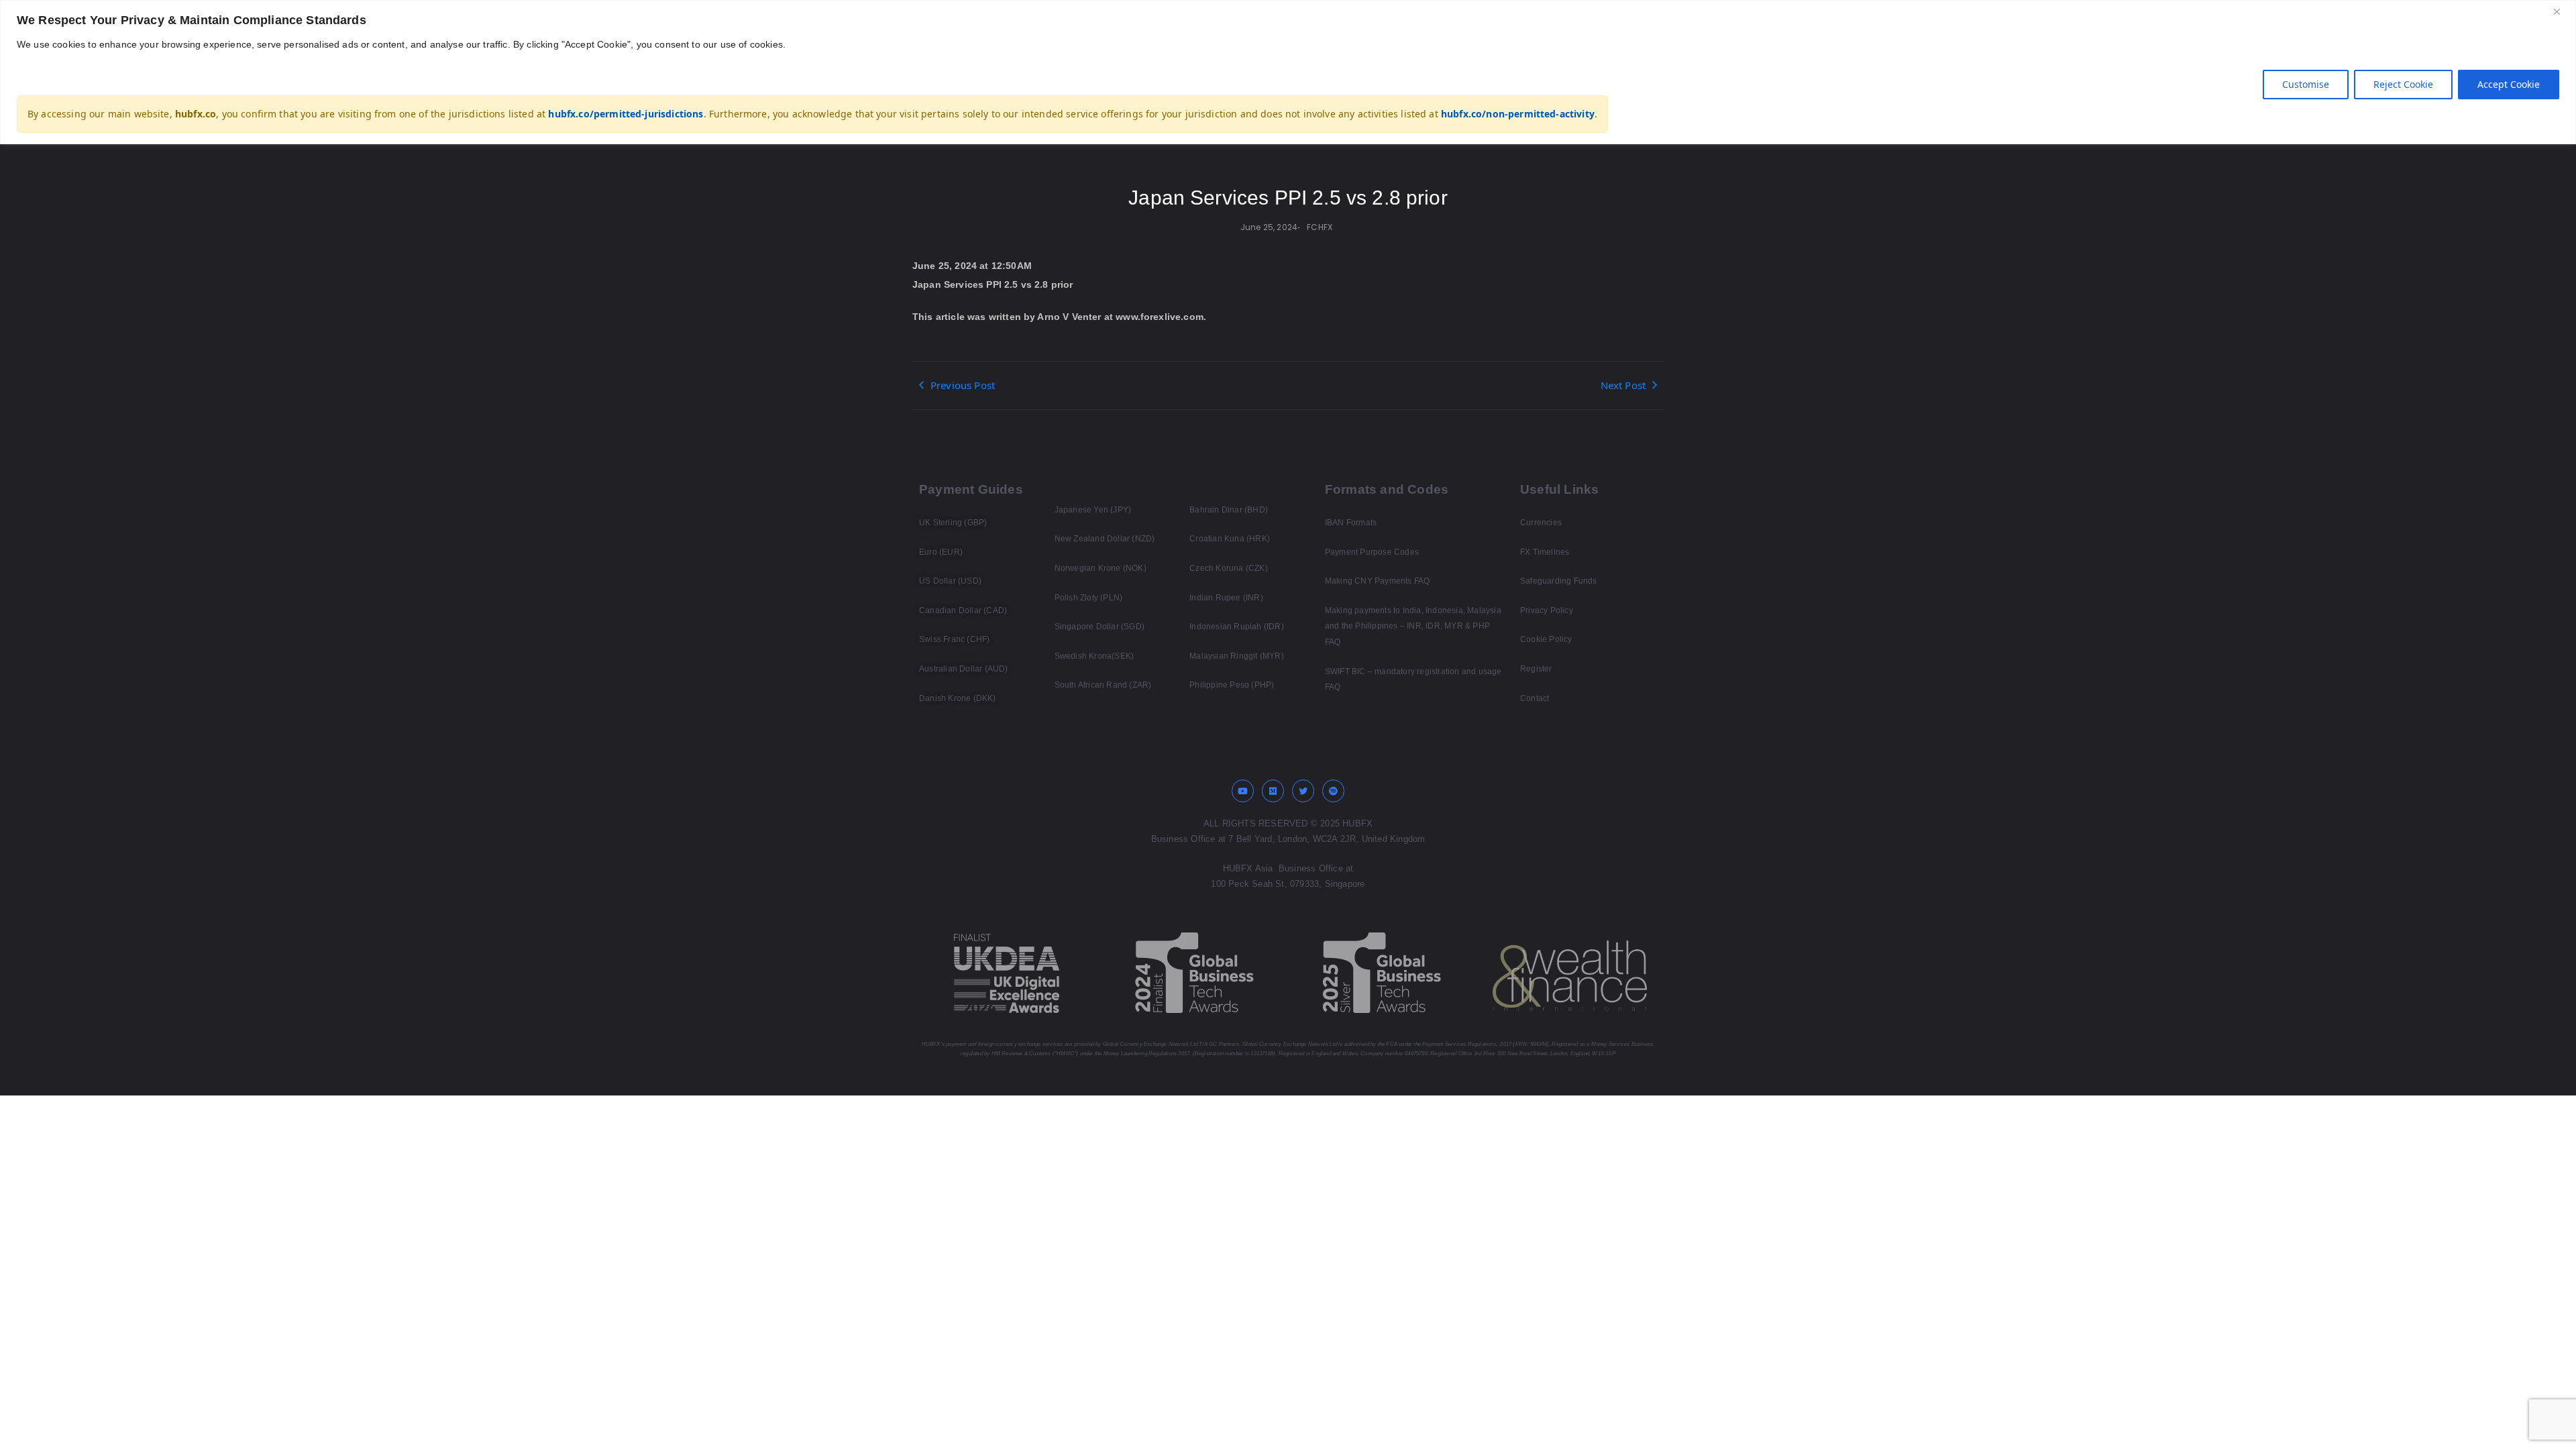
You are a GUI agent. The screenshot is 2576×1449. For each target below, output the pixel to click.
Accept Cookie (2509, 84)
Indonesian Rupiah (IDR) (1237, 627)
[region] (1288, 72)
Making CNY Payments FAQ (1378, 581)
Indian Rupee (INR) (1226, 598)
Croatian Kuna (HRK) (1230, 539)
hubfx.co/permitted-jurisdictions (626, 114)
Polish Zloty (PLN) (1089, 598)
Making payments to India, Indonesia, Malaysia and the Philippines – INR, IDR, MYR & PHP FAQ (1413, 626)
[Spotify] (1334, 791)
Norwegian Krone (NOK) (1101, 568)
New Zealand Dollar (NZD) (1105, 539)
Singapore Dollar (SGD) (1099, 627)
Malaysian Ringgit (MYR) (1237, 656)
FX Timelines (1545, 552)
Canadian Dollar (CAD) (963, 610)
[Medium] (1273, 791)
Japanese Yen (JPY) (1093, 510)
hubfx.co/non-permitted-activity (1518, 114)
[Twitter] (1303, 791)
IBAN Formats (1351, 523)
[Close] (2562, 11)
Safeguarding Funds (1559, 581)
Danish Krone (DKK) (958, 698)
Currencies (1541, 523)
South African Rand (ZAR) (1103, 685)
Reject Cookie (2403, 84)
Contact (1535, 698)
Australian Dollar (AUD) (964, 669)
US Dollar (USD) (950, 581)
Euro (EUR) (941, 552)
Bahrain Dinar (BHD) (1229, 510)
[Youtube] (1243, 791)
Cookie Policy (1546, 639)
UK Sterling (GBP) (953, 523)
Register (1536, 669)
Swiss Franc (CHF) (954, 639)
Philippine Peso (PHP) (1232, 685)
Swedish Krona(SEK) (1094, 656)
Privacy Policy (1547, 610)
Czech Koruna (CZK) (1229, 568)
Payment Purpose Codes (1372, 552)
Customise (2306, 84)
